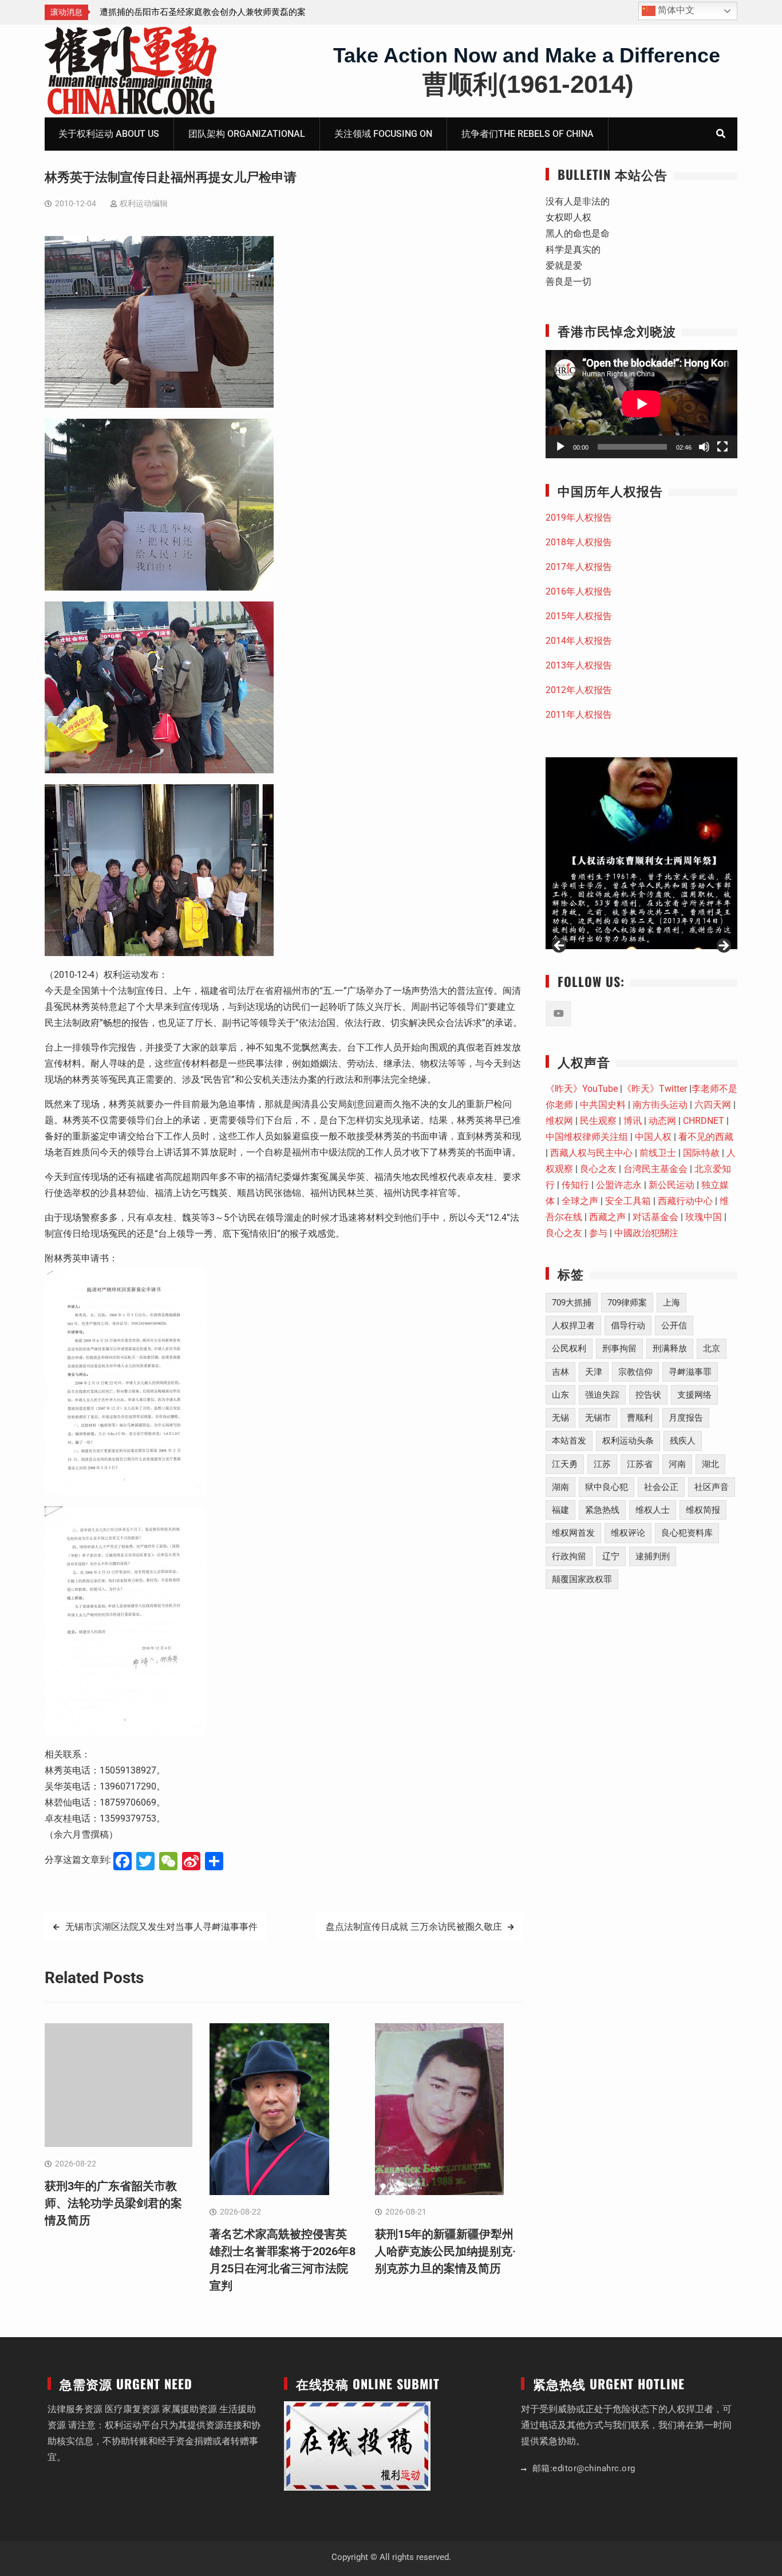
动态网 (662, 1121)
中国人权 (653, 1137)
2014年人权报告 (579, 641)
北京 (712, 1348)
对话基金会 (655, 1217)
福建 (560, 1510)
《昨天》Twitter (655, 1089)
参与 (598, 1233)
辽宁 (611, 1556)
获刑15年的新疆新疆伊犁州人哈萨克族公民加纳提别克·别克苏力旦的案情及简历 (445, 2251)
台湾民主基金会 (655, 1169)
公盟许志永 (619, 1185)
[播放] (560, 447)
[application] (641, 404)
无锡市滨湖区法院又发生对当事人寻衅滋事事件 (161, 1927)
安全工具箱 (628, 1201)
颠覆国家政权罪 (582, 1579)
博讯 (633, 1121)
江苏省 (640, 1464)
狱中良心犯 (607, 1487)
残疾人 (683, 1441)
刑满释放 (670, 1348)
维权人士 (653, 1510)
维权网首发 (573, 1533)
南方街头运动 (660, 1105)
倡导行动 (628, 1326)
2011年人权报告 (579, 715)
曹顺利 (640, 1418)
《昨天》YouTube (582, 1089)
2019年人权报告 (579, 518)
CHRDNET (704, 1121)
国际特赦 (701, 1153)
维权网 (559, 1121)
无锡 (560, 1418)
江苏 (602, 1464)
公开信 (674, 1326)
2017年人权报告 (579, 567)
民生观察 (598, 1121)
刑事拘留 (619, 1348)
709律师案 (627, 1303)
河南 (677, 1464)
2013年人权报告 (579, 665)
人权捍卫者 (573, 1326)
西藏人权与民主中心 (591, 1153)
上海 (672, 1303)
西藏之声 (607, 1217)
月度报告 (686, 1418)
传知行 (575, 1185)
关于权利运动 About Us (109, 134)
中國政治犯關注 (646, 1233)
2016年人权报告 (579, 591)
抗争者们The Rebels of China (528, 134)
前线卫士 (658, 1153)
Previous (560, 946)
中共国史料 (603, 1105)
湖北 (710, 1464)
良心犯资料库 (687, 1533)
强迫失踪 (602, 1395)
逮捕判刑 (653, 1556)
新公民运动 (672, 1185)
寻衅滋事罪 (690, 1372)
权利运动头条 (628, 1441)
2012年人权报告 (579, 690)
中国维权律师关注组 (587, 1137)
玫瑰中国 (704, 1217)
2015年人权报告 (579, 616)
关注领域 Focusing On (383, 134)
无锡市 (598, 1418)
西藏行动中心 (685, 1201)
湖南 (560, 1487)
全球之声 (580, 1201)
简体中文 (675, 10)
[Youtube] (558, 1014)
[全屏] (722, 447)
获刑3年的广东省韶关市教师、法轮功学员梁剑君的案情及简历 (113, 2203)
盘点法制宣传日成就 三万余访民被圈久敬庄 (414, 1927)
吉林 (560, 1372)
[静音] (704, 447)
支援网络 (694, 1395)
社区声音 (712, 1487)
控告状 (648, 1395)
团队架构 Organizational (247, 134)
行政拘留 (569, 1556)
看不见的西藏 (706, 1137)
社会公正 (661, 1487)
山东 (560, 1395)
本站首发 (569, 1441)
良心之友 (598, 1169)
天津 (594, 1372)
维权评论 (628, 1533)
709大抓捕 (572, 1303)
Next (723, 946)
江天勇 (565, 1464)
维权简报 (703, 1510)
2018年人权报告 (579, 542)
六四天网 (713, 1105)
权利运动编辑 (144, 203)
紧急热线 (602, 1510)
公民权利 (569, 1348)
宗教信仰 (635, 1372)
